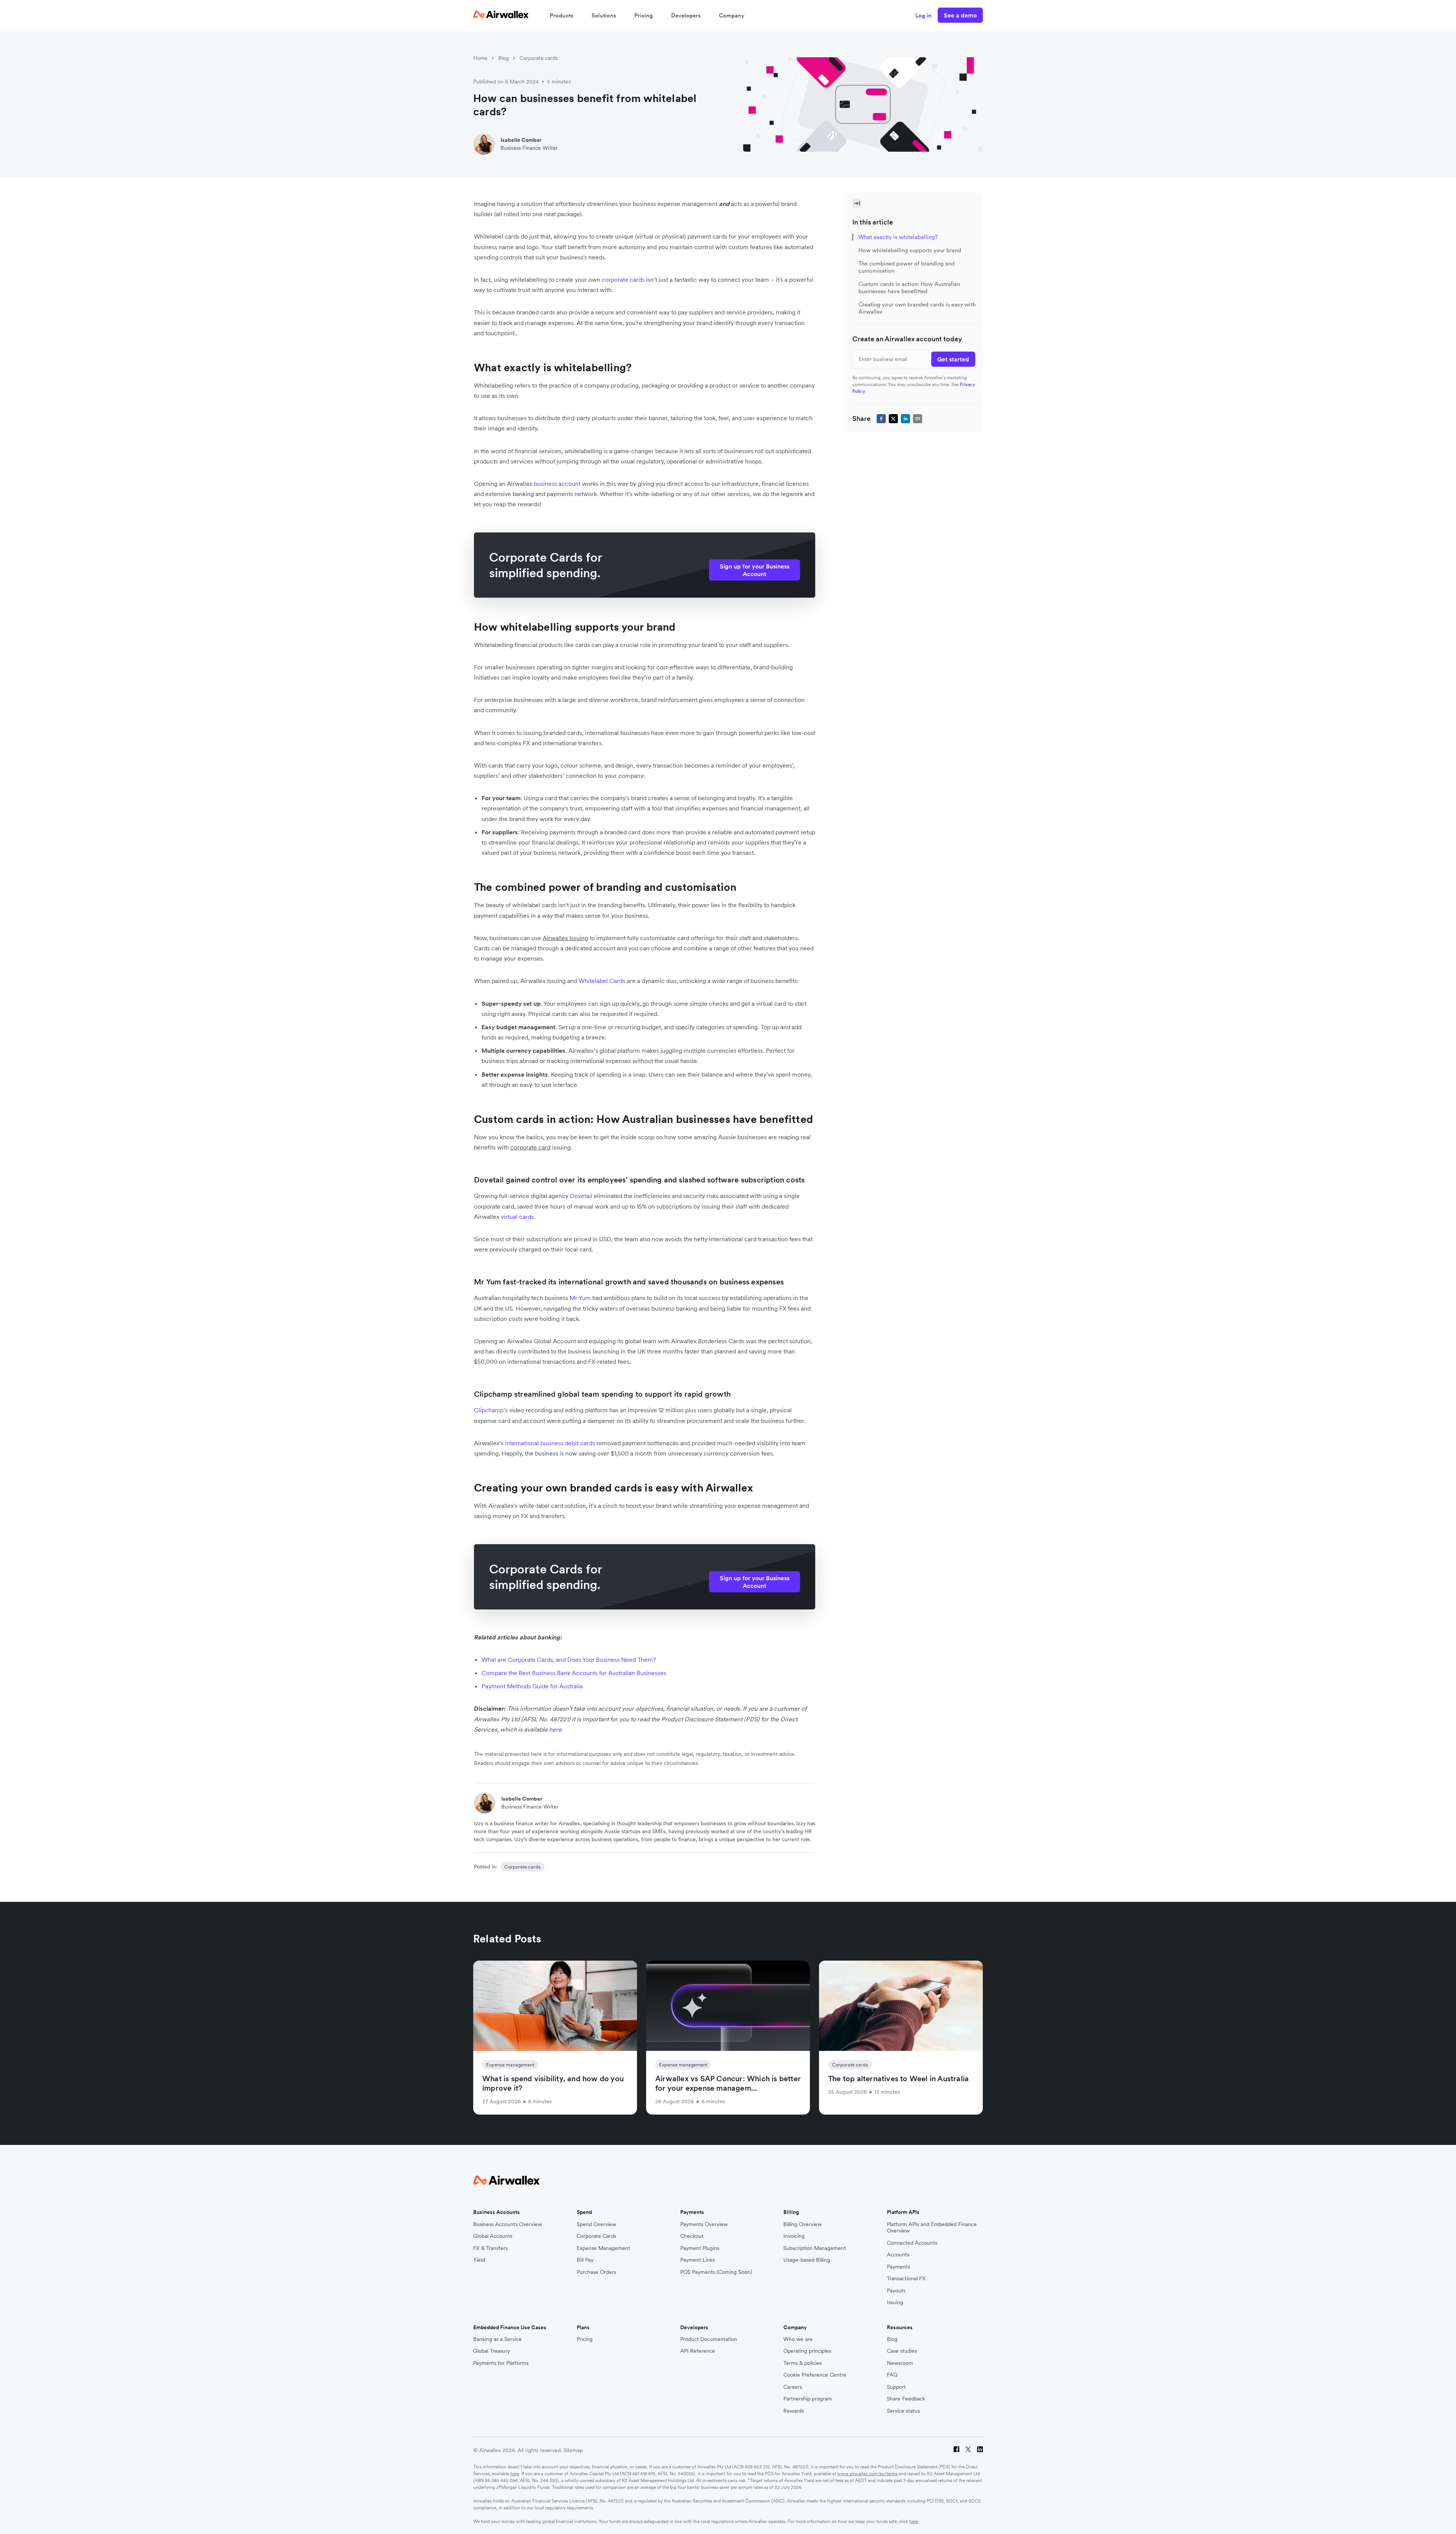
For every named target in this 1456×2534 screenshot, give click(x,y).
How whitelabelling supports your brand (910, 250)
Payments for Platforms (501, 2363)
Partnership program (808, 2399)
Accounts (898, 2255)
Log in (923, 15)
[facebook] (881, 418)
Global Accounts (493, 2236)
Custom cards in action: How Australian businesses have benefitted (909, 287)
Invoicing (794, 2236)
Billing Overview (803, 2224)
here (515, 2474)
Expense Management (603, 2248)
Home (480, 58)
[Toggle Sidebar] (857, 203)
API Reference (698, 2351)
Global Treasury (492, 2351)
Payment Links (697, 2260)
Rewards (794, 2411)
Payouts (896, 2291)
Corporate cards (539, 58)
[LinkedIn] (980, 2450)
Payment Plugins (700, 2248)
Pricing (644, 15)
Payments (898, 2267)
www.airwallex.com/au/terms (867, 2474)
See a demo (960, 15)
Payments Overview (704, 2224)
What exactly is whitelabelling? (898, 237)
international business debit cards (550, 1443)
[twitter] (893, 418)
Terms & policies (803, 2363)
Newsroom (900, 2363)
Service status (903, 2411)
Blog (504, 58)
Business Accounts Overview (508, 2224)
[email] (918, 418)
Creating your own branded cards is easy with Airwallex (917, 308)
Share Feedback (906, 2399)
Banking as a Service (497, 2339)
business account (557, 484)
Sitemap (573, 2450)
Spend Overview (596, 2224)
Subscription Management (815, 2248)
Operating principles (807, 2351)
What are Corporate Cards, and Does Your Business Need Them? (569, 1660)
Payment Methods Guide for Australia (532, 1686)
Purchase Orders (596, 2272)
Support (896, 2387)
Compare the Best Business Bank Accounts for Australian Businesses (574, 1673)
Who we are (798, 2339)
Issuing (895, 2302)
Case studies (902, 2351)
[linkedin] (905, 418)
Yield (479, 2260)
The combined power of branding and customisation (907, 267)
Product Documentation (709, 2339)
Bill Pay (585, 2260)
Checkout (692, 2236)
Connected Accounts (912, 2243)
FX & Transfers (490, 2248)
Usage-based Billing (807, 2260)
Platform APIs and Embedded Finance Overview (932, 2228)
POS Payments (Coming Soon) (716, 2272)
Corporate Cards (596, 2236)
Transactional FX (906, 2279)
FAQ (892, 2375)
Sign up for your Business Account (755, 570)
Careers (793, 2387)
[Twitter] (968, 2450)
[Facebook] (956, 2450)
